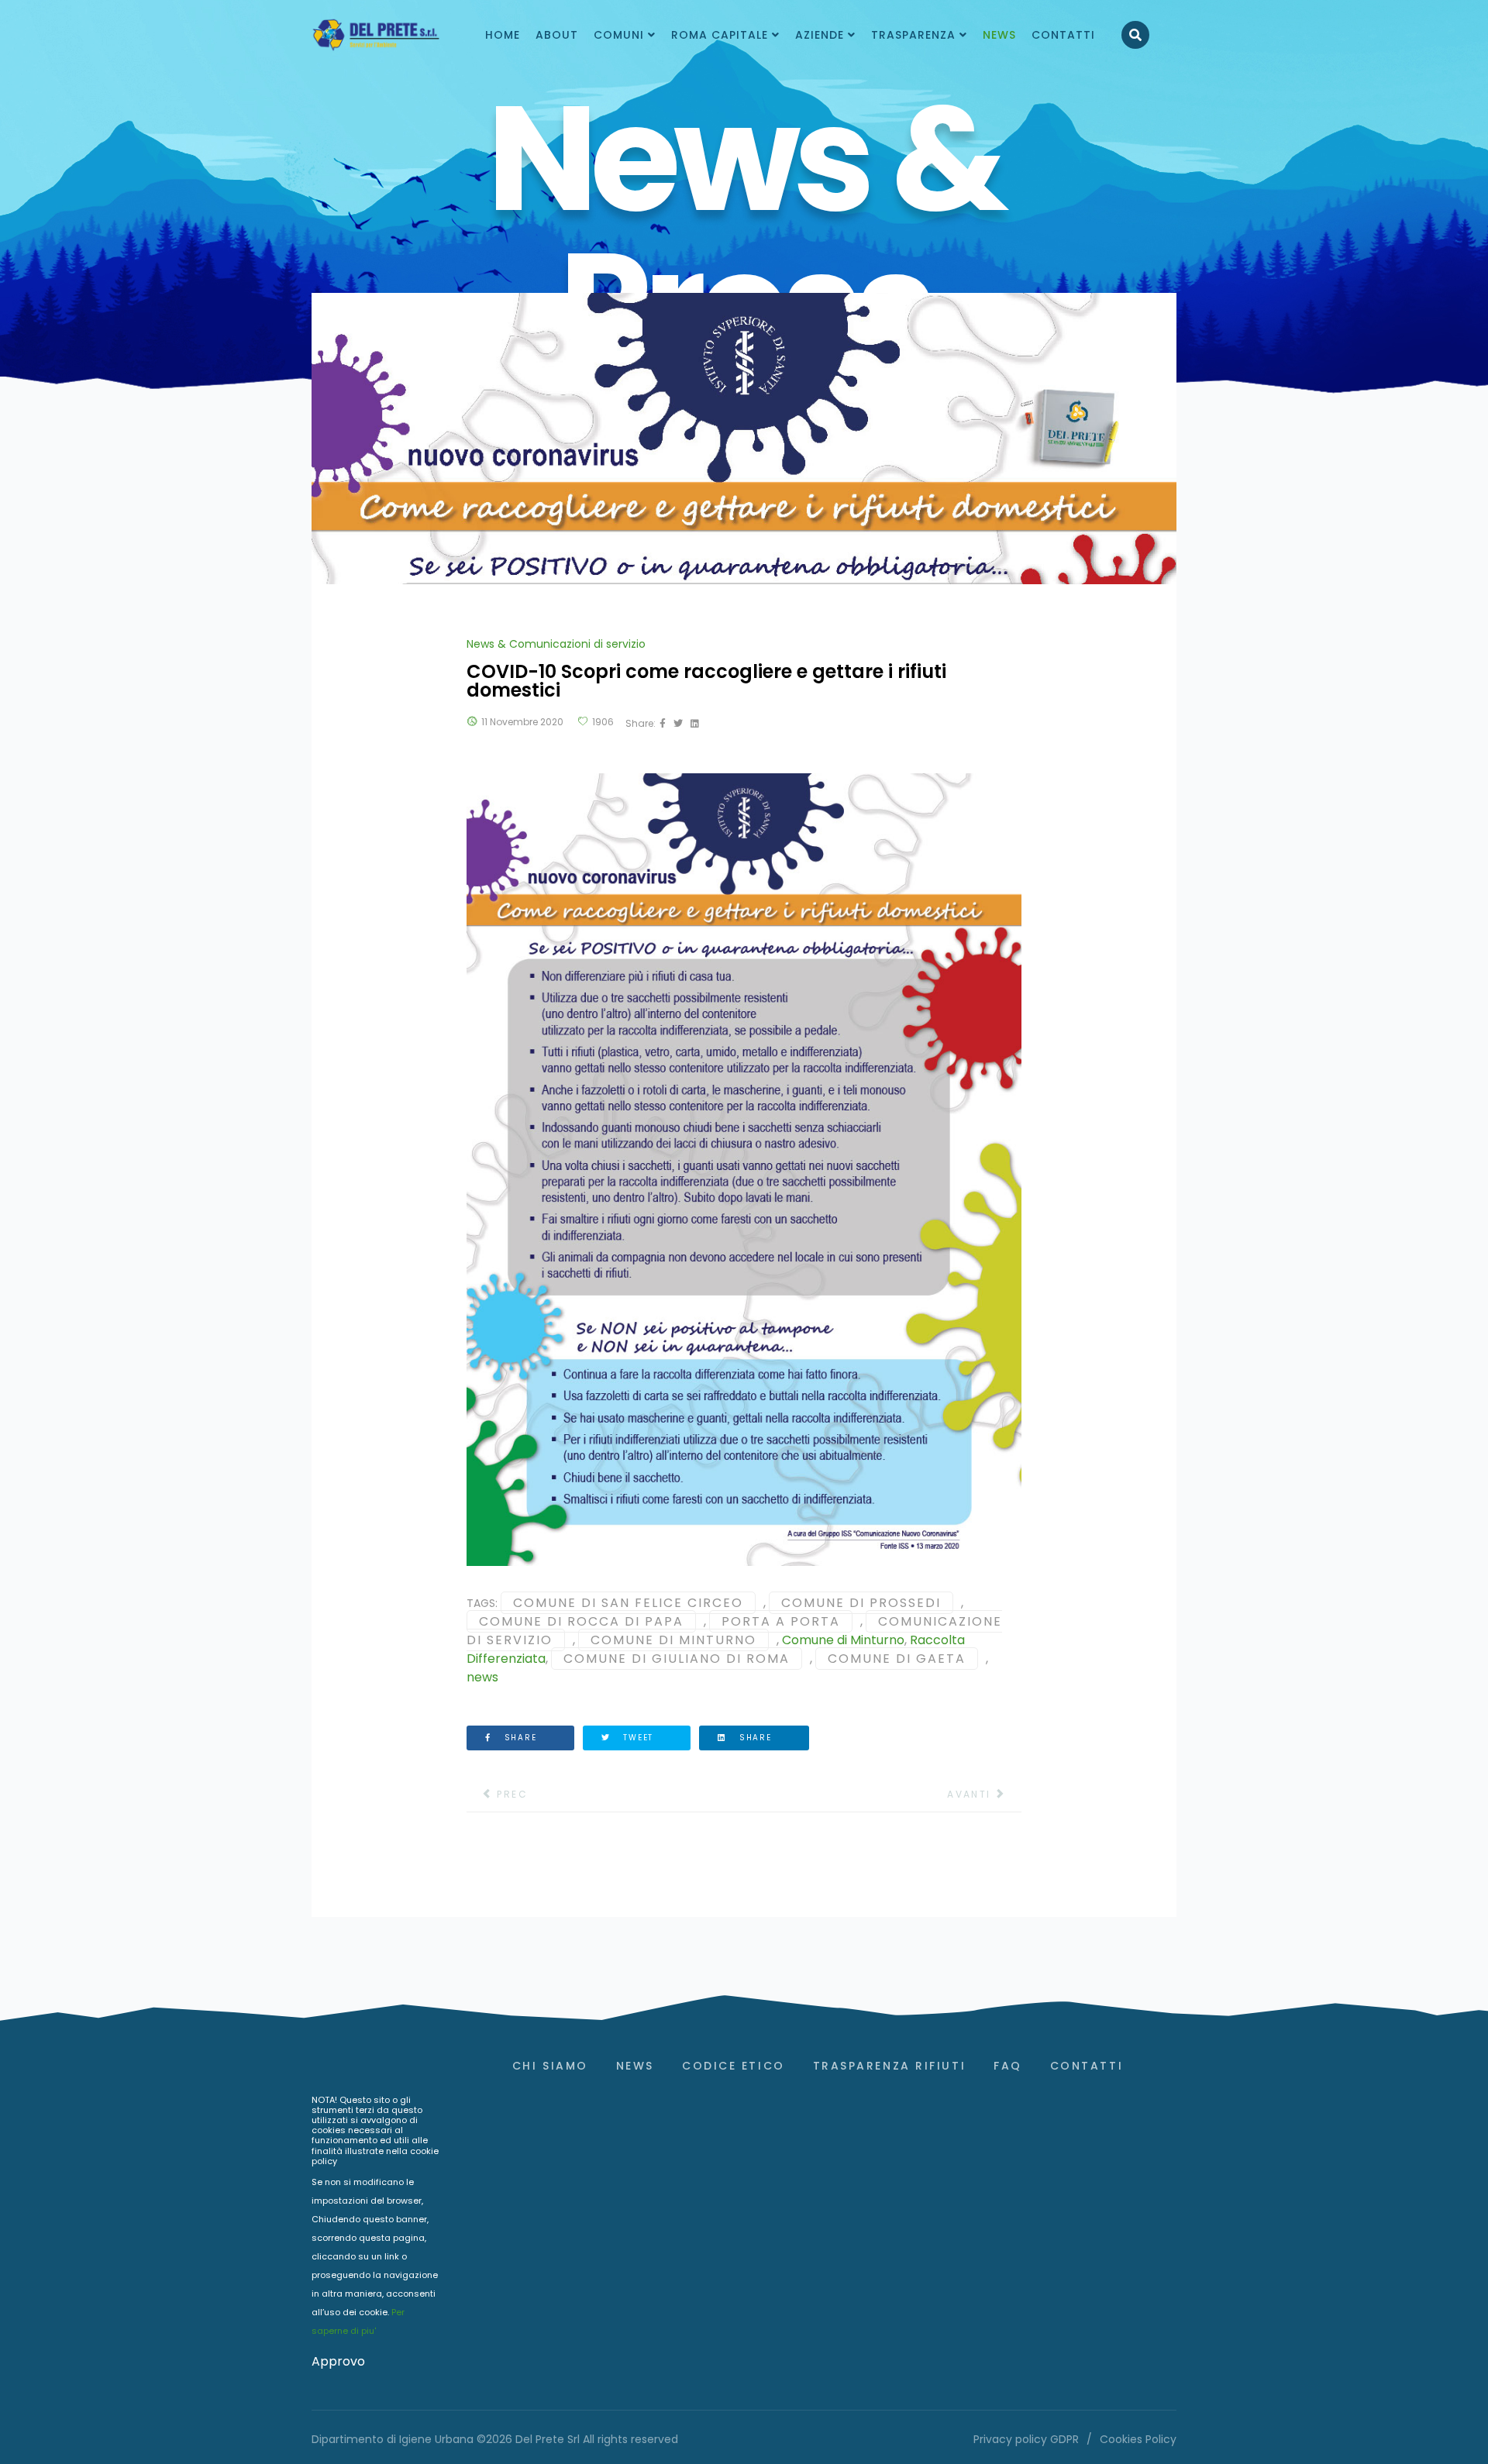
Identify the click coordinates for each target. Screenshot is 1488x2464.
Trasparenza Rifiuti (889, 2066)
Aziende (820, 35)
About (557, 35)
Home (503, 35)
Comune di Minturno (673, 1640)
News (635, 2066)
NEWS (999, 35)
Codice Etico (734, 2066)
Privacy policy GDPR (1026, 2439)
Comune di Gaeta (897, 1659)
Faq (1008, 2066)
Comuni (619, 35)
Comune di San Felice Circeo (628, 1603)
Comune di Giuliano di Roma (677, 1659)
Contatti (1063, 35)
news (482, 1677)
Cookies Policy (1138, 2439)
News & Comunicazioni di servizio (556, 644)
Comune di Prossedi (861, 1603)
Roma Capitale (720, 35)
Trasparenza (913, 35)
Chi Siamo (550, 2066)
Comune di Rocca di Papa (581, 1621)
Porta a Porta (781, 1621)
